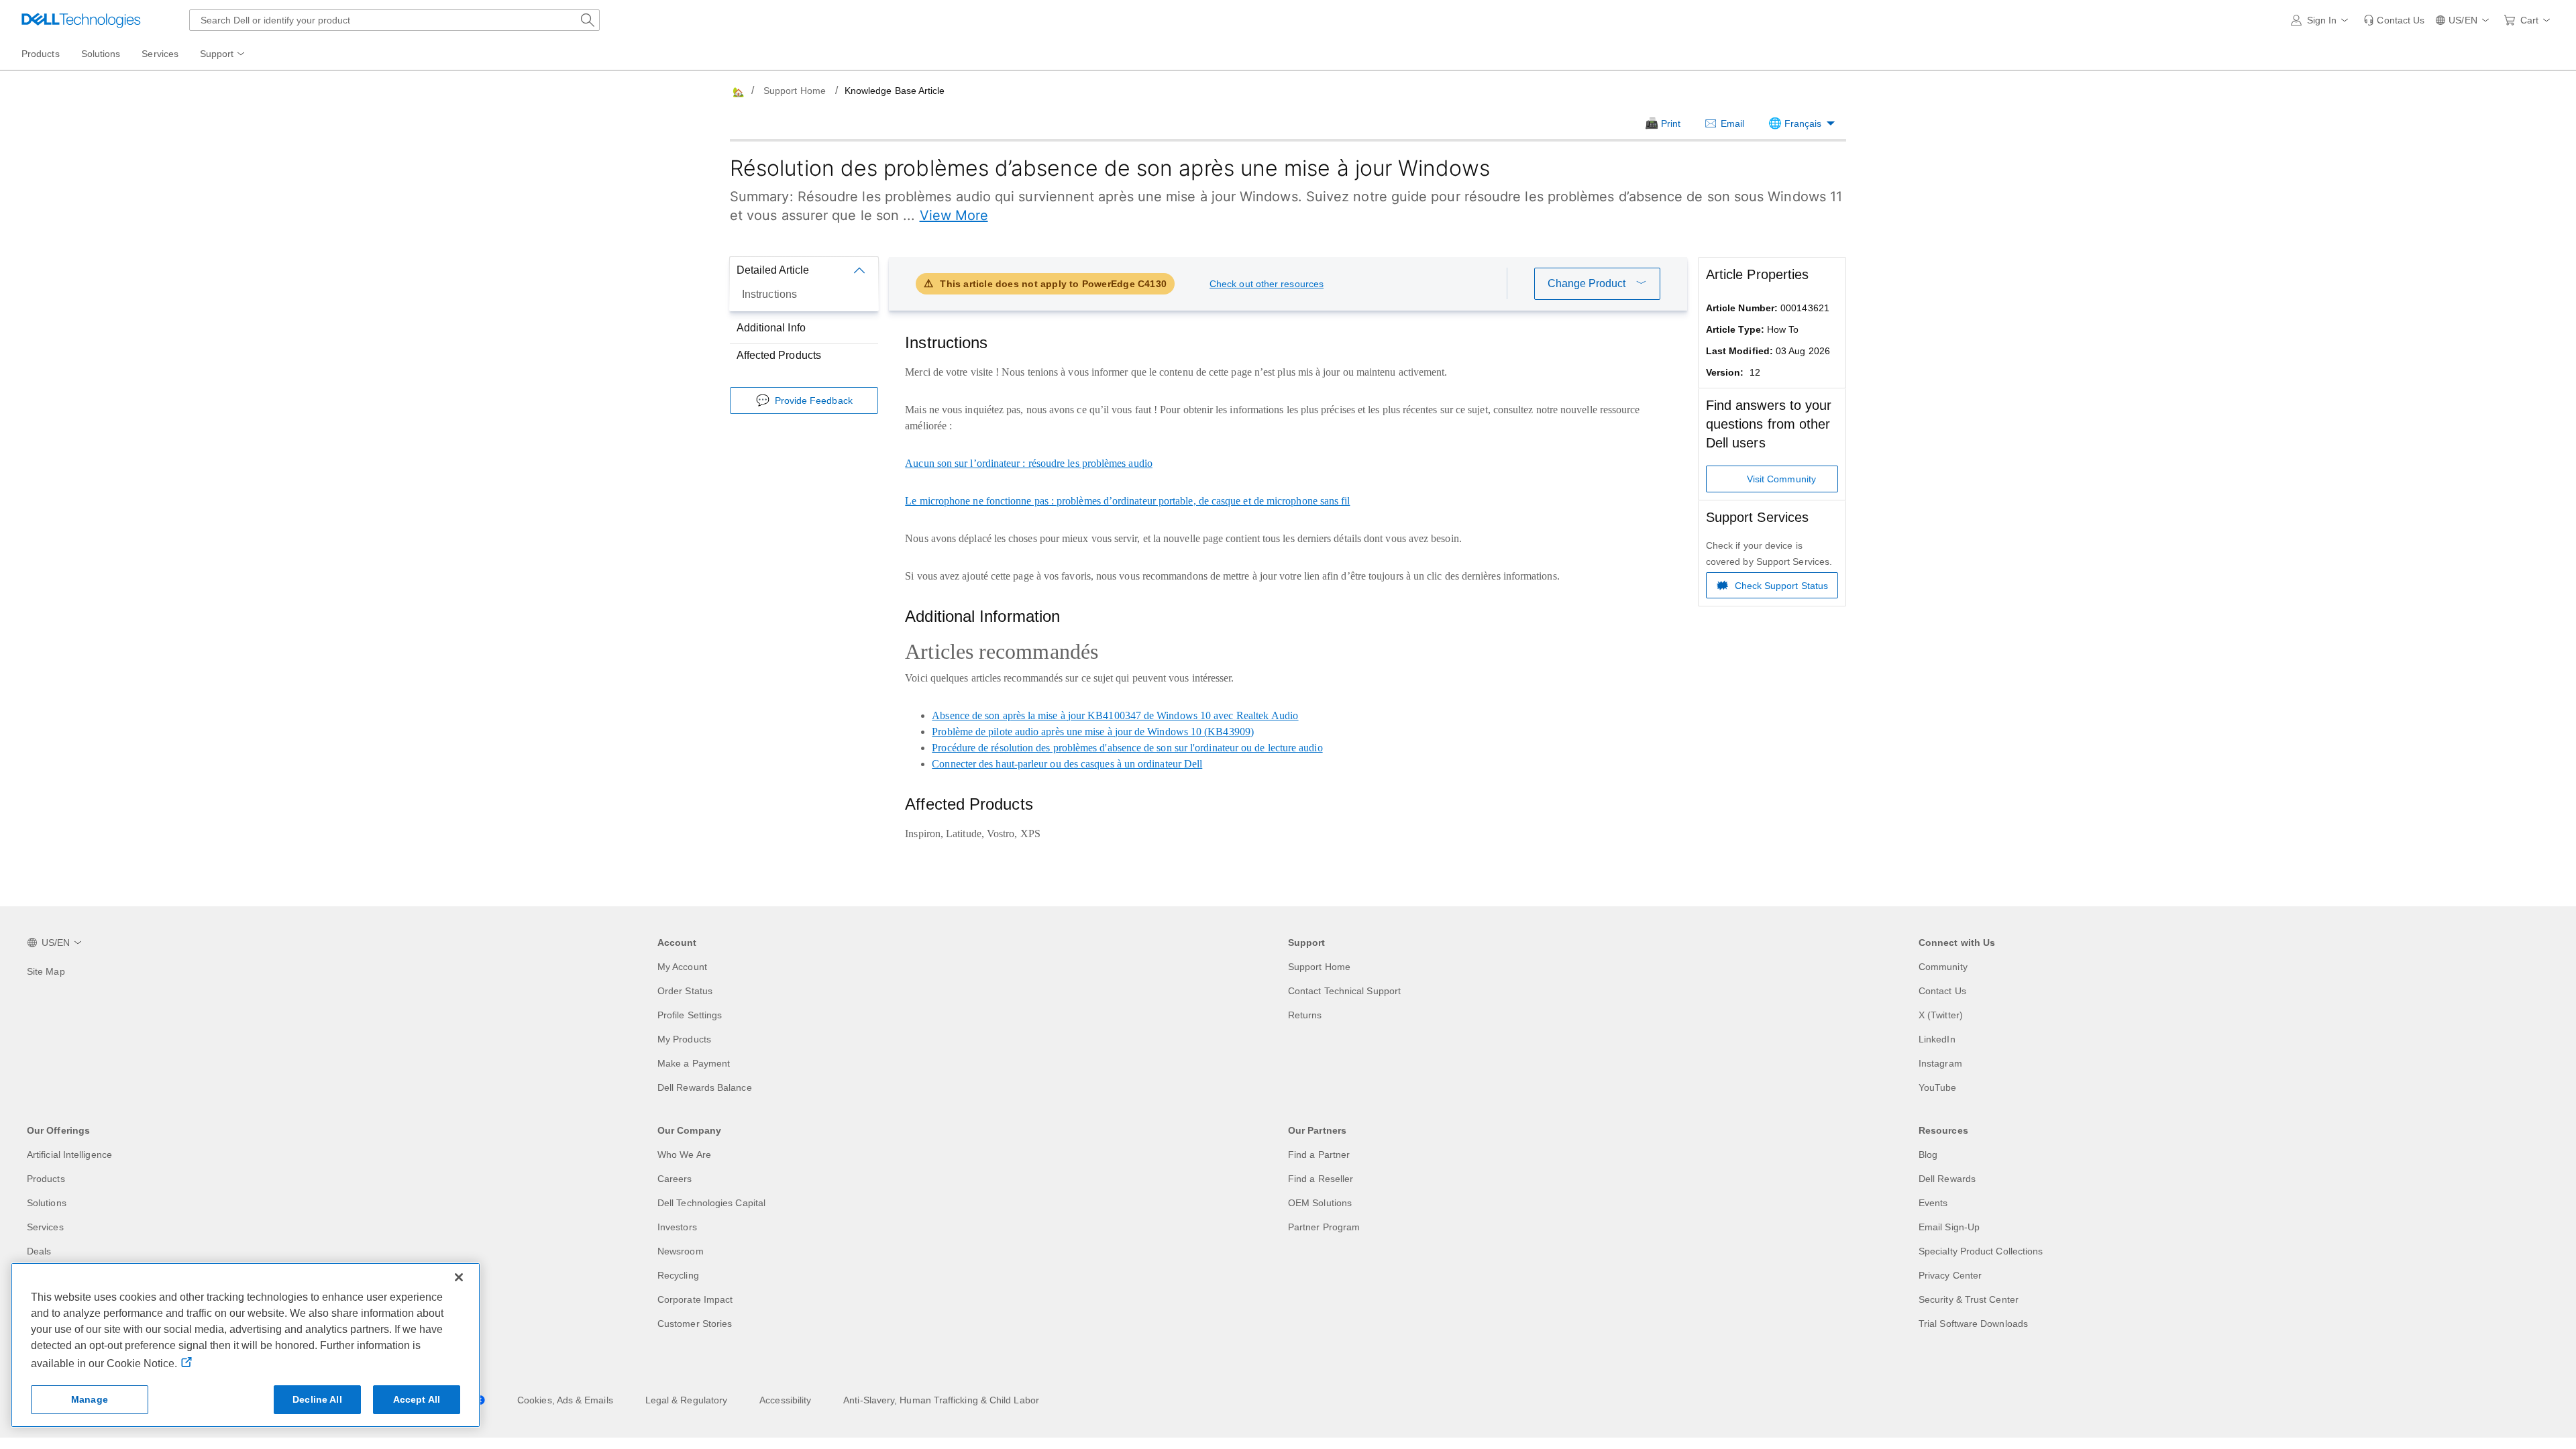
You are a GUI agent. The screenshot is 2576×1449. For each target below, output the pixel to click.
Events (1933, 1203)
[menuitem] (223, 54)
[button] (2322, 20)
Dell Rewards (1947, 1179)
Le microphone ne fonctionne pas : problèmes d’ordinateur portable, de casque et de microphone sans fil (1127, 501)
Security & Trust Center (1969, 1299)
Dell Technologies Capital (711, 1203)
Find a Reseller (1321, 1179)
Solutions (47, 1203)
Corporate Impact (695, 1299)
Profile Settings (690, 1015)
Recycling (678, 1275)
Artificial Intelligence (69, 1155)
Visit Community (1781, 479)
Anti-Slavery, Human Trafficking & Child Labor (941, 1400)
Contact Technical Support (1344, 991)
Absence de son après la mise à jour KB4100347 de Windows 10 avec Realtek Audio (1115, 715)
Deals (39, 1251)
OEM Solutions (1320, 1203)
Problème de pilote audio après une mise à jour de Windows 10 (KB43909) (1093, 732)
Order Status (685, 991)
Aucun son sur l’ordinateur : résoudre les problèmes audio (1029, 463)
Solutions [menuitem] (101, 54)
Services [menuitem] (160, 54)
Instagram (1940, 1063)
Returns (1305, 1015)
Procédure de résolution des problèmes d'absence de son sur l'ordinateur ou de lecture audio (1127, 748)
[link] (2394, 20)
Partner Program (1324, 1227)
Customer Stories (695, 1324)
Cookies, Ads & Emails (565, 1400)
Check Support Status (1782, 586)
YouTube (1938, 1087)
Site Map (46, 971)
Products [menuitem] (41, 54)
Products (46, 1179)
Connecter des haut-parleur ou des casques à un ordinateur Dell (1067, 764)
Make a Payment (694, 1063)
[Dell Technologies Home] (81, 20)
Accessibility (785, 1400)
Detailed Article (773, 270)
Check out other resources (1267, 284)
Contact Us (1942, 991)
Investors (677, 1227)
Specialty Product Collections (1981, 1251)
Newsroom (681, 1251)
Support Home (795, 91)
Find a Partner (1319, 1155)
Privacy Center (1950, 1275)
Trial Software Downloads (1973, 1324)
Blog (1928, 1155)
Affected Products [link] (779, 355)
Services (45, 1227)
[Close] (459, 1277)
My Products (684, 1039)
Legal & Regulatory (686, 1400)
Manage (90, 1399)
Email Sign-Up (1949, 1227)
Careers (675, 1179)
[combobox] (394, 20)
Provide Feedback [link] (814, 400)
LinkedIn (1937, 1039)
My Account (682, 967)
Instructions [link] (769, 294)
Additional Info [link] (771, 328)
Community (1943, 967)
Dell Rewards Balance (705, 1087)
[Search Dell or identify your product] (588, 20)
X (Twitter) (1941, 1015)
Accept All (417, 1399)
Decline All (317, 1399)
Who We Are (684, 1155)
